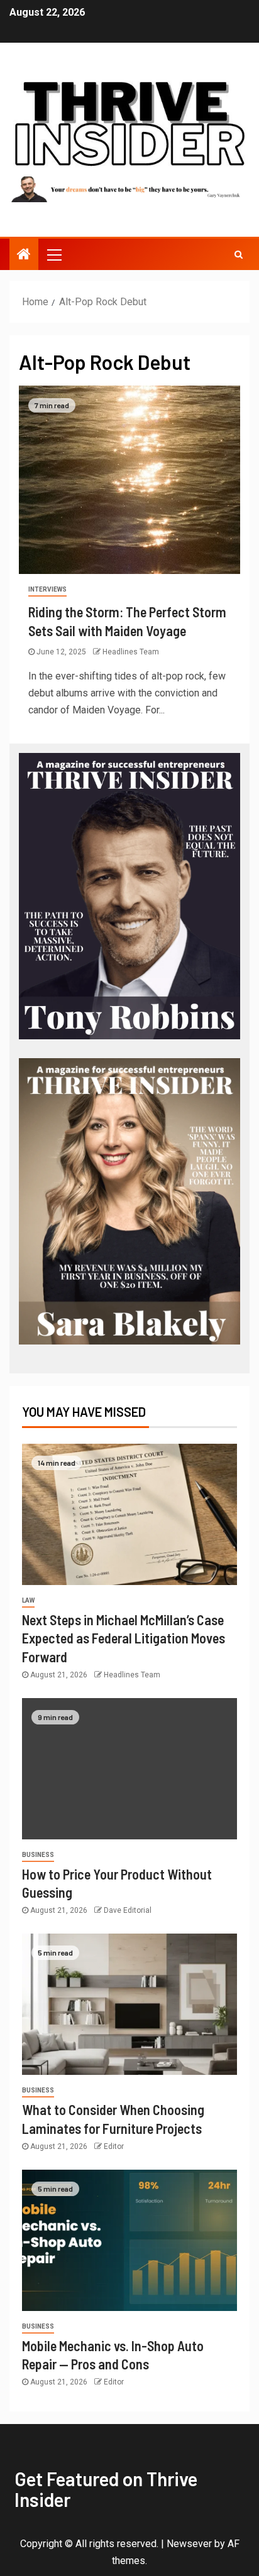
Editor (114, 2146)
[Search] (239, 254)
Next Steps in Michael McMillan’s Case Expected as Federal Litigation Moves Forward (124, 1638)
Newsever (189, 2544)
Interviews (47, 589)
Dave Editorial (128, 1910)
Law (28, 1600)
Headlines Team (131, 652)
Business (38, 1855)
